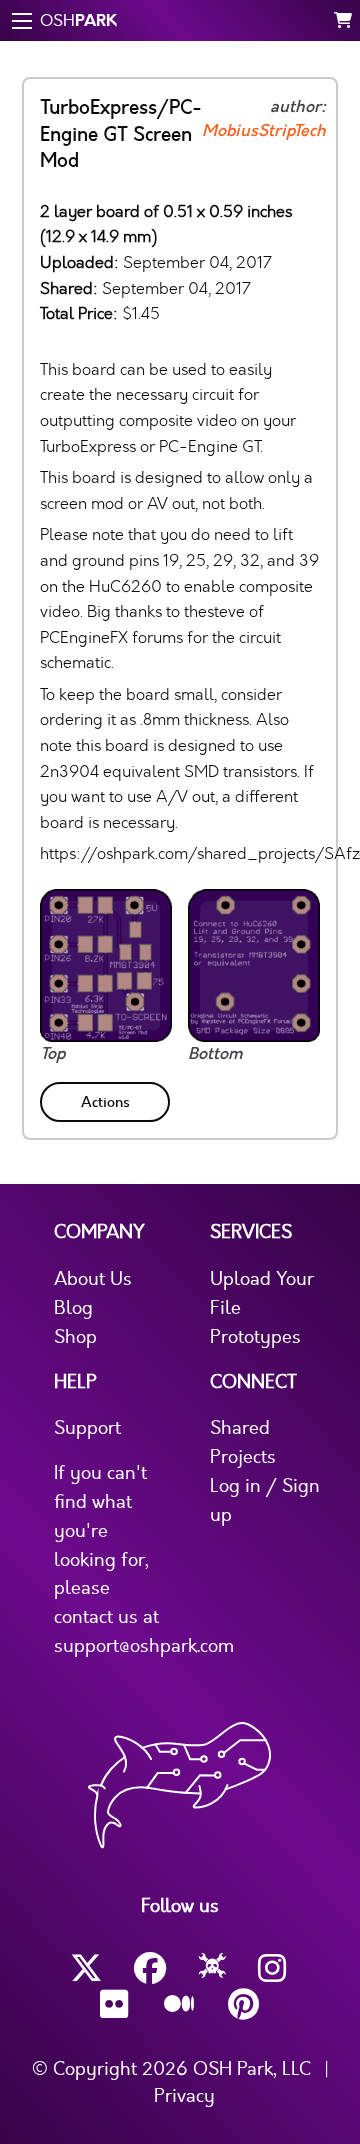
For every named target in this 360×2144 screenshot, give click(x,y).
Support (87, 1428)
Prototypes (255, 1337)
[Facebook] (150, 1968)
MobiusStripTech (264, 131)
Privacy (184, 2096)
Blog (73, 1308)
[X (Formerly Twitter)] (86, 1968)
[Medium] (180, 2005)
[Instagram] (274, 1968)
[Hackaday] (212, 1969)
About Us (93, 1279)
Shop (75, 1337)
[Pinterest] (244, 2004)
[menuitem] (107, 1098)
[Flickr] (116, 2004)
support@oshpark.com (144, 1646)
